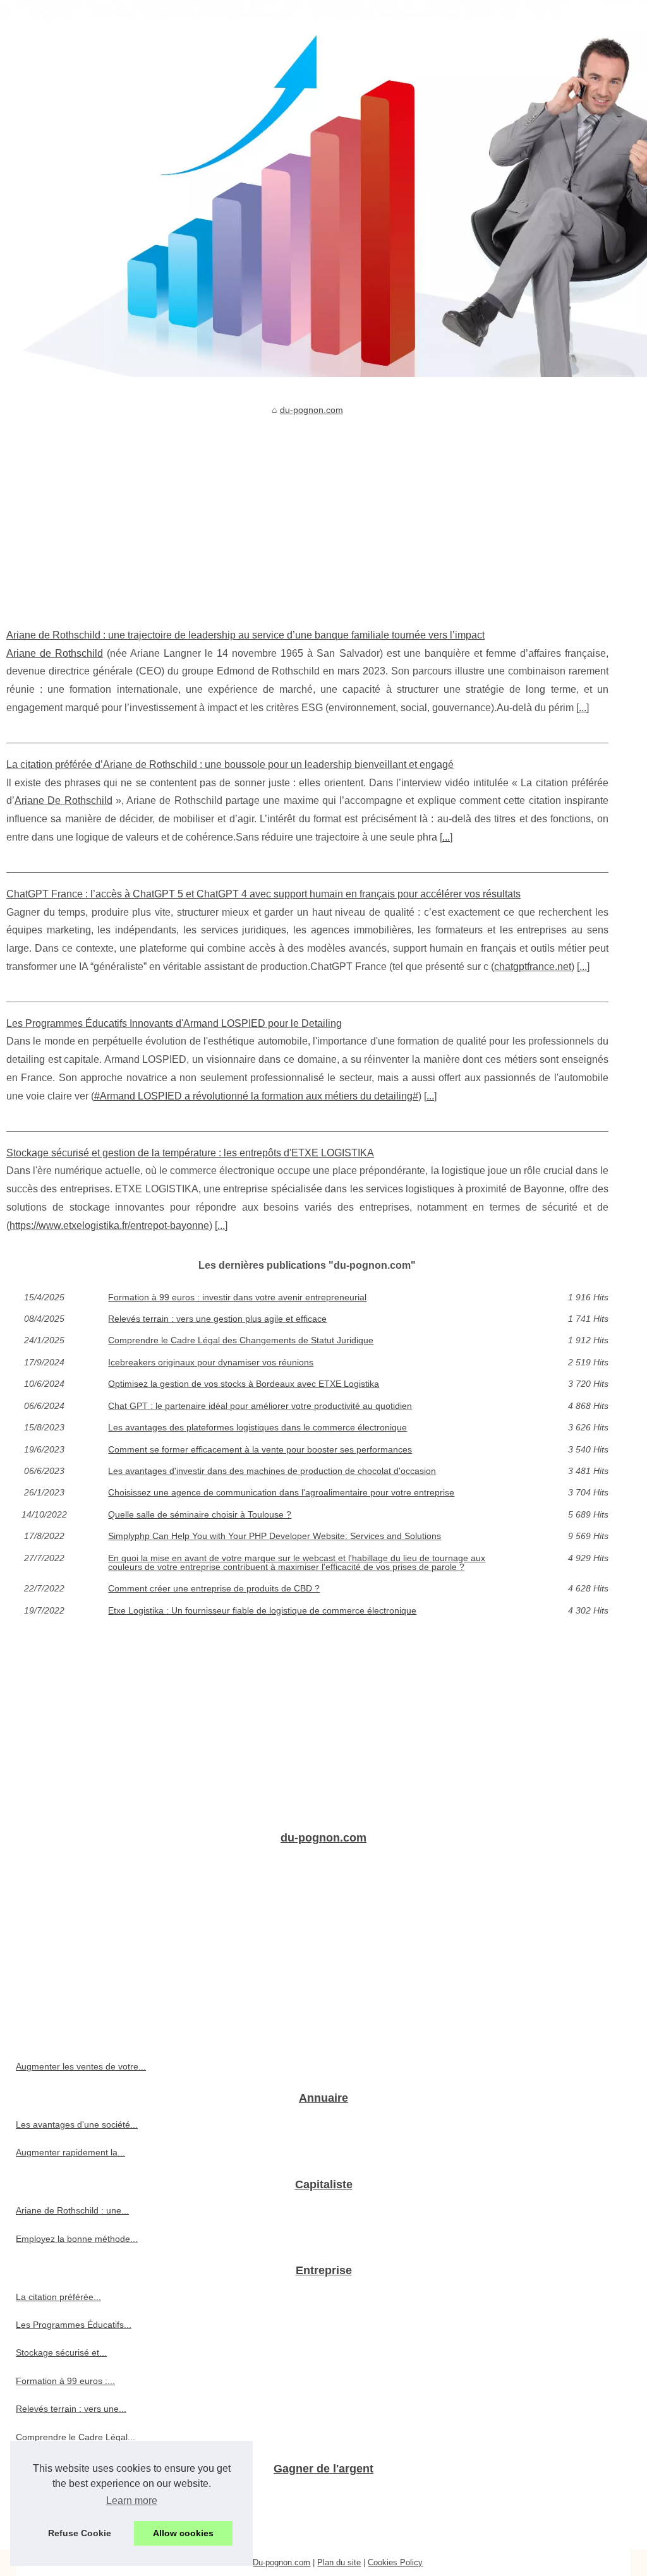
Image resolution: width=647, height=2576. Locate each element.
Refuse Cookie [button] (80, 2533)
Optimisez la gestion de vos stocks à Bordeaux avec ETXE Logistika (244, 1384)
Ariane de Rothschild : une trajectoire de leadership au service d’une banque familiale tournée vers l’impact (245, 635)
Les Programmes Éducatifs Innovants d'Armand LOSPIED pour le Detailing (174, 1023)
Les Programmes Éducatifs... (74, 2325)
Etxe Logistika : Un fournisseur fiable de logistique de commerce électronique (262, 1610)
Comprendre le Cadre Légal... (76, 2437)
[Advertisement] (307, 513)
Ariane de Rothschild (55, 653)
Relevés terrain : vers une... (71, 2409)
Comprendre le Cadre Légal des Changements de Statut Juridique (241, 1340)
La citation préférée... (58, 2297)
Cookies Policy (395, 2562)
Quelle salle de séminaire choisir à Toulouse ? (200, 1514)
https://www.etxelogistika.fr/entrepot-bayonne (109, 1225)
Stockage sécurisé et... (61, 2352)
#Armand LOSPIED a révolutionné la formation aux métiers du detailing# (256, 1096)
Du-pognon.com (281, 2562)
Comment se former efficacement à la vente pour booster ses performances (260, 1449)
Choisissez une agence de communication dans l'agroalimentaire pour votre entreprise (281, 1492)
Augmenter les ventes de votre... (81, 2066)
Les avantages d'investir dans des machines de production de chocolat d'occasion (272, 1471)
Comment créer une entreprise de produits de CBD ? (214, 1588)
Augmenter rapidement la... (70, 2152)
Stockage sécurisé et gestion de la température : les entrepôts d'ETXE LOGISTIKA (190, 1153)
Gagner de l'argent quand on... (77, 2523)
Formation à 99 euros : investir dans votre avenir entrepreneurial (237, 1297)
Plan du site (339, 2562)
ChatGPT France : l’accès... (71, 2495)
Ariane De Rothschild (63, 800)
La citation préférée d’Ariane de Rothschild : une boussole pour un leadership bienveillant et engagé (230, 764)
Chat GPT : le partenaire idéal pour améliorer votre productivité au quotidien (260, 1406)
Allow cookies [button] (183, 2533)
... (583, 708)
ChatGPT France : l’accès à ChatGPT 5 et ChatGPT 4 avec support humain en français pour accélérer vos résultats (263, 894)
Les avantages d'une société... (77, 2124)
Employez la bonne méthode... (77, 2239)
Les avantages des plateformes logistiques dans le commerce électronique (257, 1427)
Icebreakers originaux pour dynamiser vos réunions (211, 1362)
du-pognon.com (311, 410)
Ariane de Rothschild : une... (72, 2210)
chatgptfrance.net (533, 967)
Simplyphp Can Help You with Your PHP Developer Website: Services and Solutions (275, 1536)
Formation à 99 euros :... (65, 2381)
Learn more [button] (132, 2501)
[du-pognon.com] (323, 189)
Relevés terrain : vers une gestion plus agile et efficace (217, 1319)
